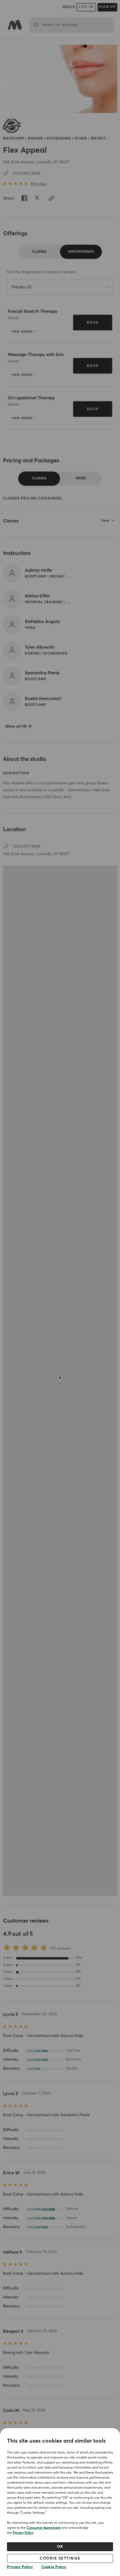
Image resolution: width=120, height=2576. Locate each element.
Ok (60, 2547)
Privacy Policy (23, 2533)
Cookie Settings (60, 2558)
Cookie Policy (54, 2567)
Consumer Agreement (44, 2528)
